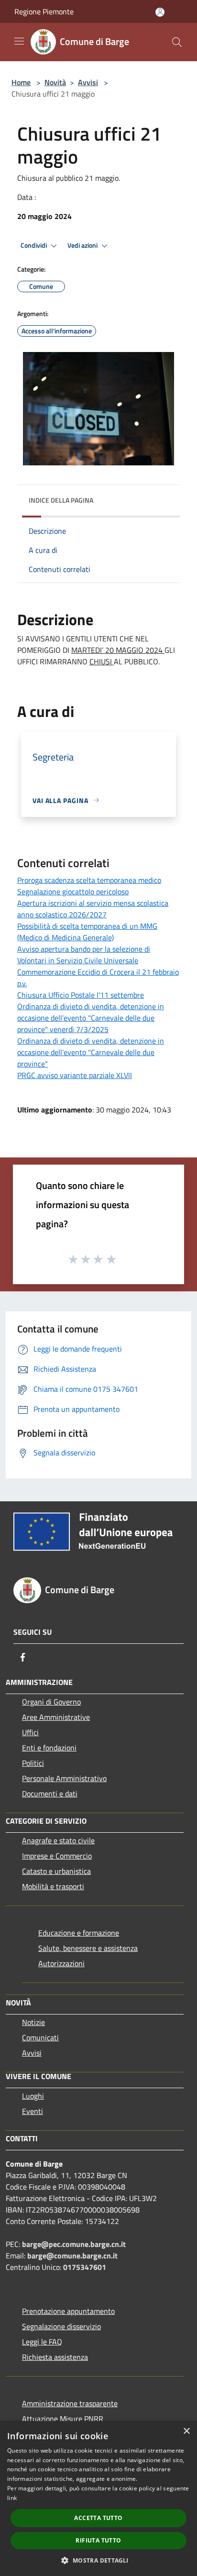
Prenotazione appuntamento (68, 2311)
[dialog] (98, 2499)
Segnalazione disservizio (61, 2326)
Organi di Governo (51, 1702)
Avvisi (88, 82)
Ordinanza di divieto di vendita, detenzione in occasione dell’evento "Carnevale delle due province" (91, 1052)
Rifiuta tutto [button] (98, 2540)
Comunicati (40, 2037)
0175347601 (85, 2267)
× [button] (186, 2431)
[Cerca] (177, 42)
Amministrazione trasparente (70, 2403)
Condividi (34, 245)
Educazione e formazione (79, 1933)
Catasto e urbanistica (56, 1871)
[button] (98, 2560)
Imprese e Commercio (57, 1856)
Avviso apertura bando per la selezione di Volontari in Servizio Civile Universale (84, 955)
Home (21, 82)
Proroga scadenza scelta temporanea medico (89, 880)
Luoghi (33, 2096)
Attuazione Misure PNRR (63, 2419)
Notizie (33, 2022)
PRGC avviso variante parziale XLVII (75, 1075)
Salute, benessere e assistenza (88, 1948)
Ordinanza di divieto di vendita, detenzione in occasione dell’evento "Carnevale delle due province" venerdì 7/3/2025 (91, 1018)
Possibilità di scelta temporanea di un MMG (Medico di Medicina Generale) (87, 932)
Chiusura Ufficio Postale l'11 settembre (81, 995)
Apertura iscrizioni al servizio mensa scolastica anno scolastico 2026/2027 (93, 909)
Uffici (30, 1732)
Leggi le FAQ (42, 2342)
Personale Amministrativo (64, 1778)
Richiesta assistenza (55, 2357)
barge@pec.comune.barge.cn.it (74, 2244)
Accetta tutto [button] (98, 2518)
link (12, 2498)
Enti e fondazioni (49, 1748)
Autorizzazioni (61, 1963)
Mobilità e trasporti (53, 1886)
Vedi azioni (83, 245)
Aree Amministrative (56, 1717)
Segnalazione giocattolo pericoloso (73, 892)
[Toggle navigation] (19, 41)
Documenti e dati (50, 1794)
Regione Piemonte (44, 11)
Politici (33, 1763)
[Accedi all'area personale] (160, 12)
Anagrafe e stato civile (58, 1840)
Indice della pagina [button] (61, 500)
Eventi (33, 2111)
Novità (55, 82)
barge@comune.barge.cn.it (72, 2256)
